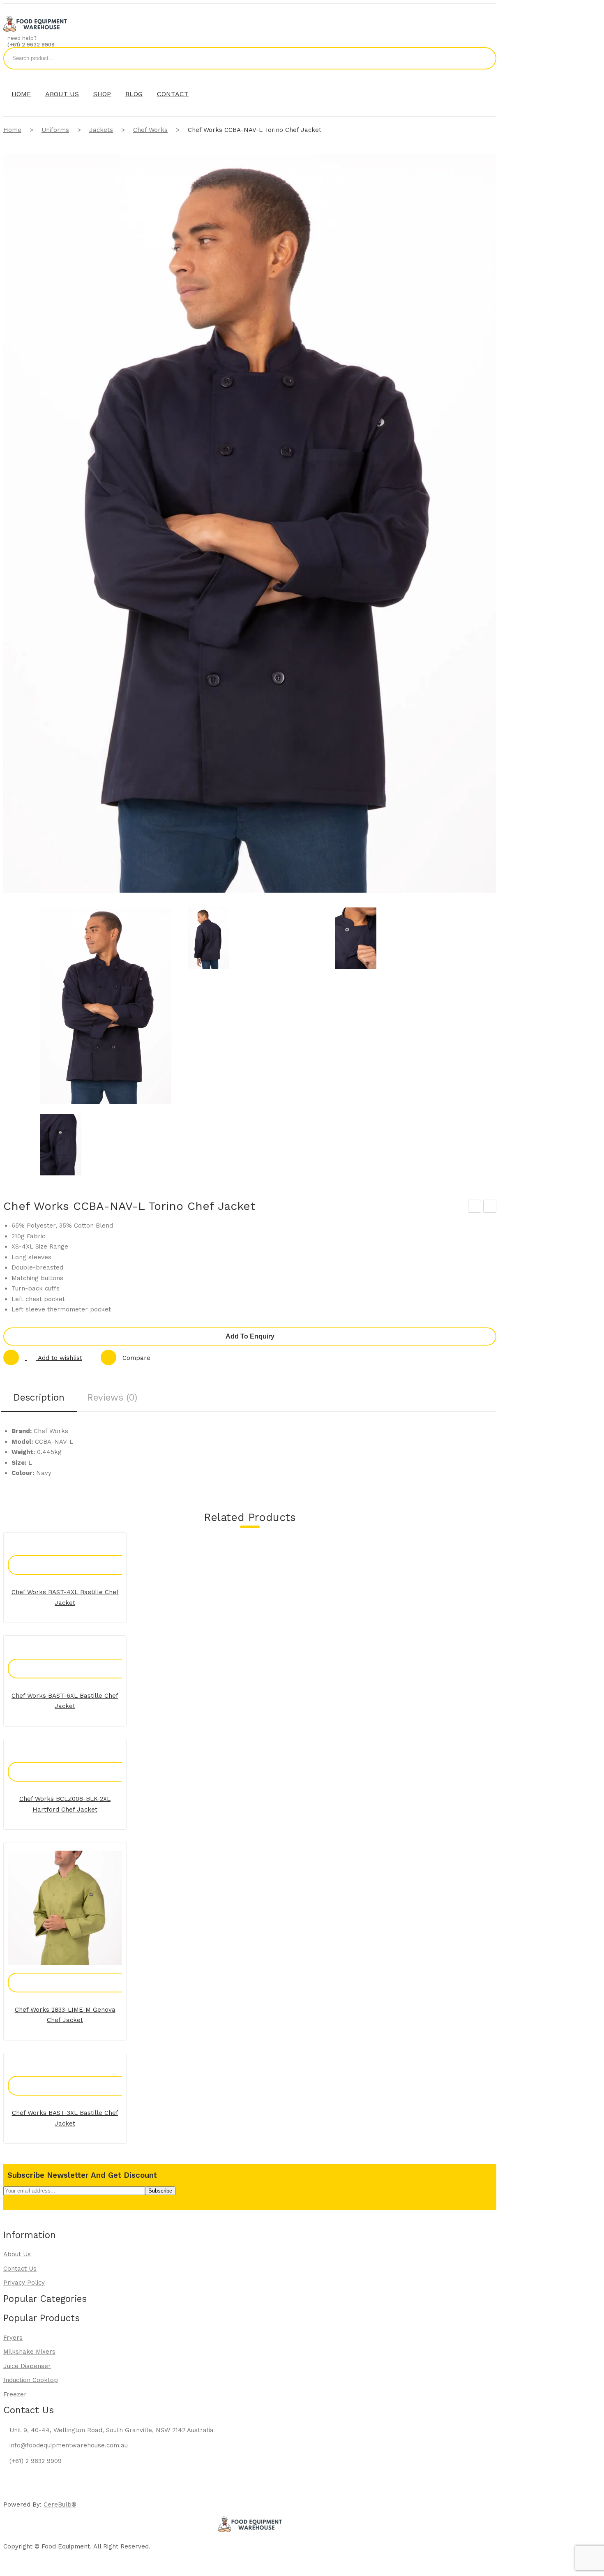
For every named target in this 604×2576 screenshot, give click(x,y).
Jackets (101, 130)
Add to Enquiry (250, 1336)
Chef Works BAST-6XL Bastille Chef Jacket (65, 1701)
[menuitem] (21, 94)
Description (39, 1397)
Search (485, 58)
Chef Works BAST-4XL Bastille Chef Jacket (65, 1597)
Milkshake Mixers (29, 2352)
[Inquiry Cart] (481, 74)
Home (12, 130)
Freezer (15, 2394)
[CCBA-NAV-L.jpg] (106, 1008)
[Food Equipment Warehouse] (35, 30)
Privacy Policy (24, 2283)
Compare (136, 1358)
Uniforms (55, 130)
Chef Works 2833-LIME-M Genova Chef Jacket (65, 2015)
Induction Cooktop (31, 2380)
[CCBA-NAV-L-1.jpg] (253, 940)
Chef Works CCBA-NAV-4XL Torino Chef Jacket (475, 1207)
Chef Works (150, 130)
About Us (17, 2254)
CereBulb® (60, 2504)
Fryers (13, 2338)
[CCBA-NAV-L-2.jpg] (401, 940)
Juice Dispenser (27, 2366)
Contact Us (20, 2269)
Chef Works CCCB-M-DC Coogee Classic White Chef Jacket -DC (490, 1207)
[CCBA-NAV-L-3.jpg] (106, 1146)
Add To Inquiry (56, 1557)
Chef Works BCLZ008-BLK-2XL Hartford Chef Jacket (65, 1804)
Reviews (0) (112, 1397)
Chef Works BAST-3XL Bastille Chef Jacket (65, 2118)
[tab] (39, 1400)
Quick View (74, 1557)
